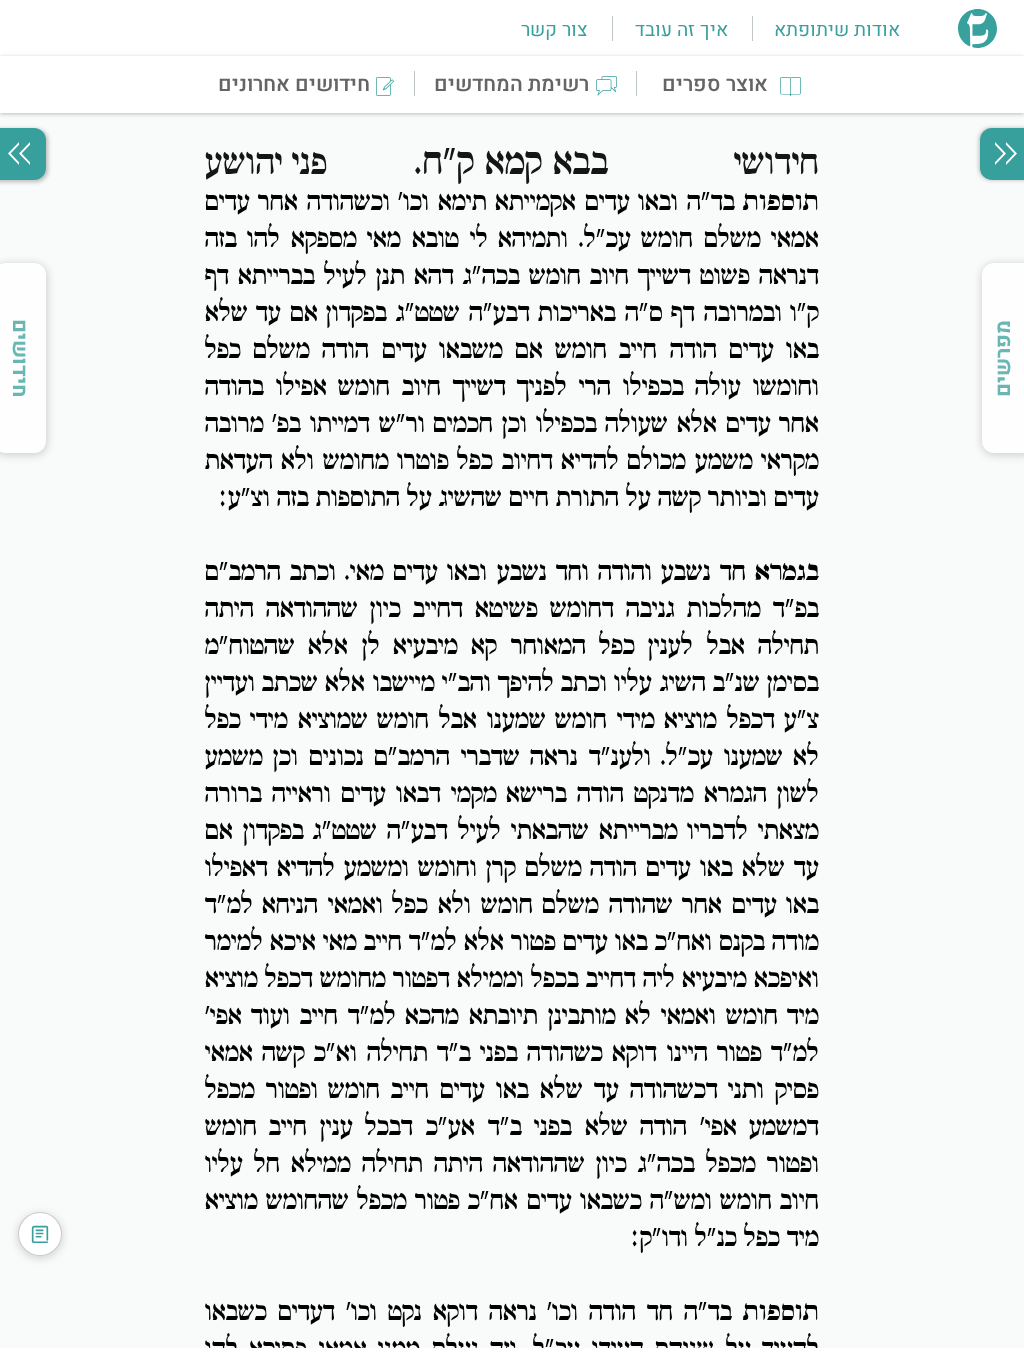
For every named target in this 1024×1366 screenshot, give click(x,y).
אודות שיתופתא (837, 30)
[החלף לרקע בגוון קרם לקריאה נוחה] (40, 1234)
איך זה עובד (681, 30)
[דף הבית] (977, 42)
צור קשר (554, 30)
